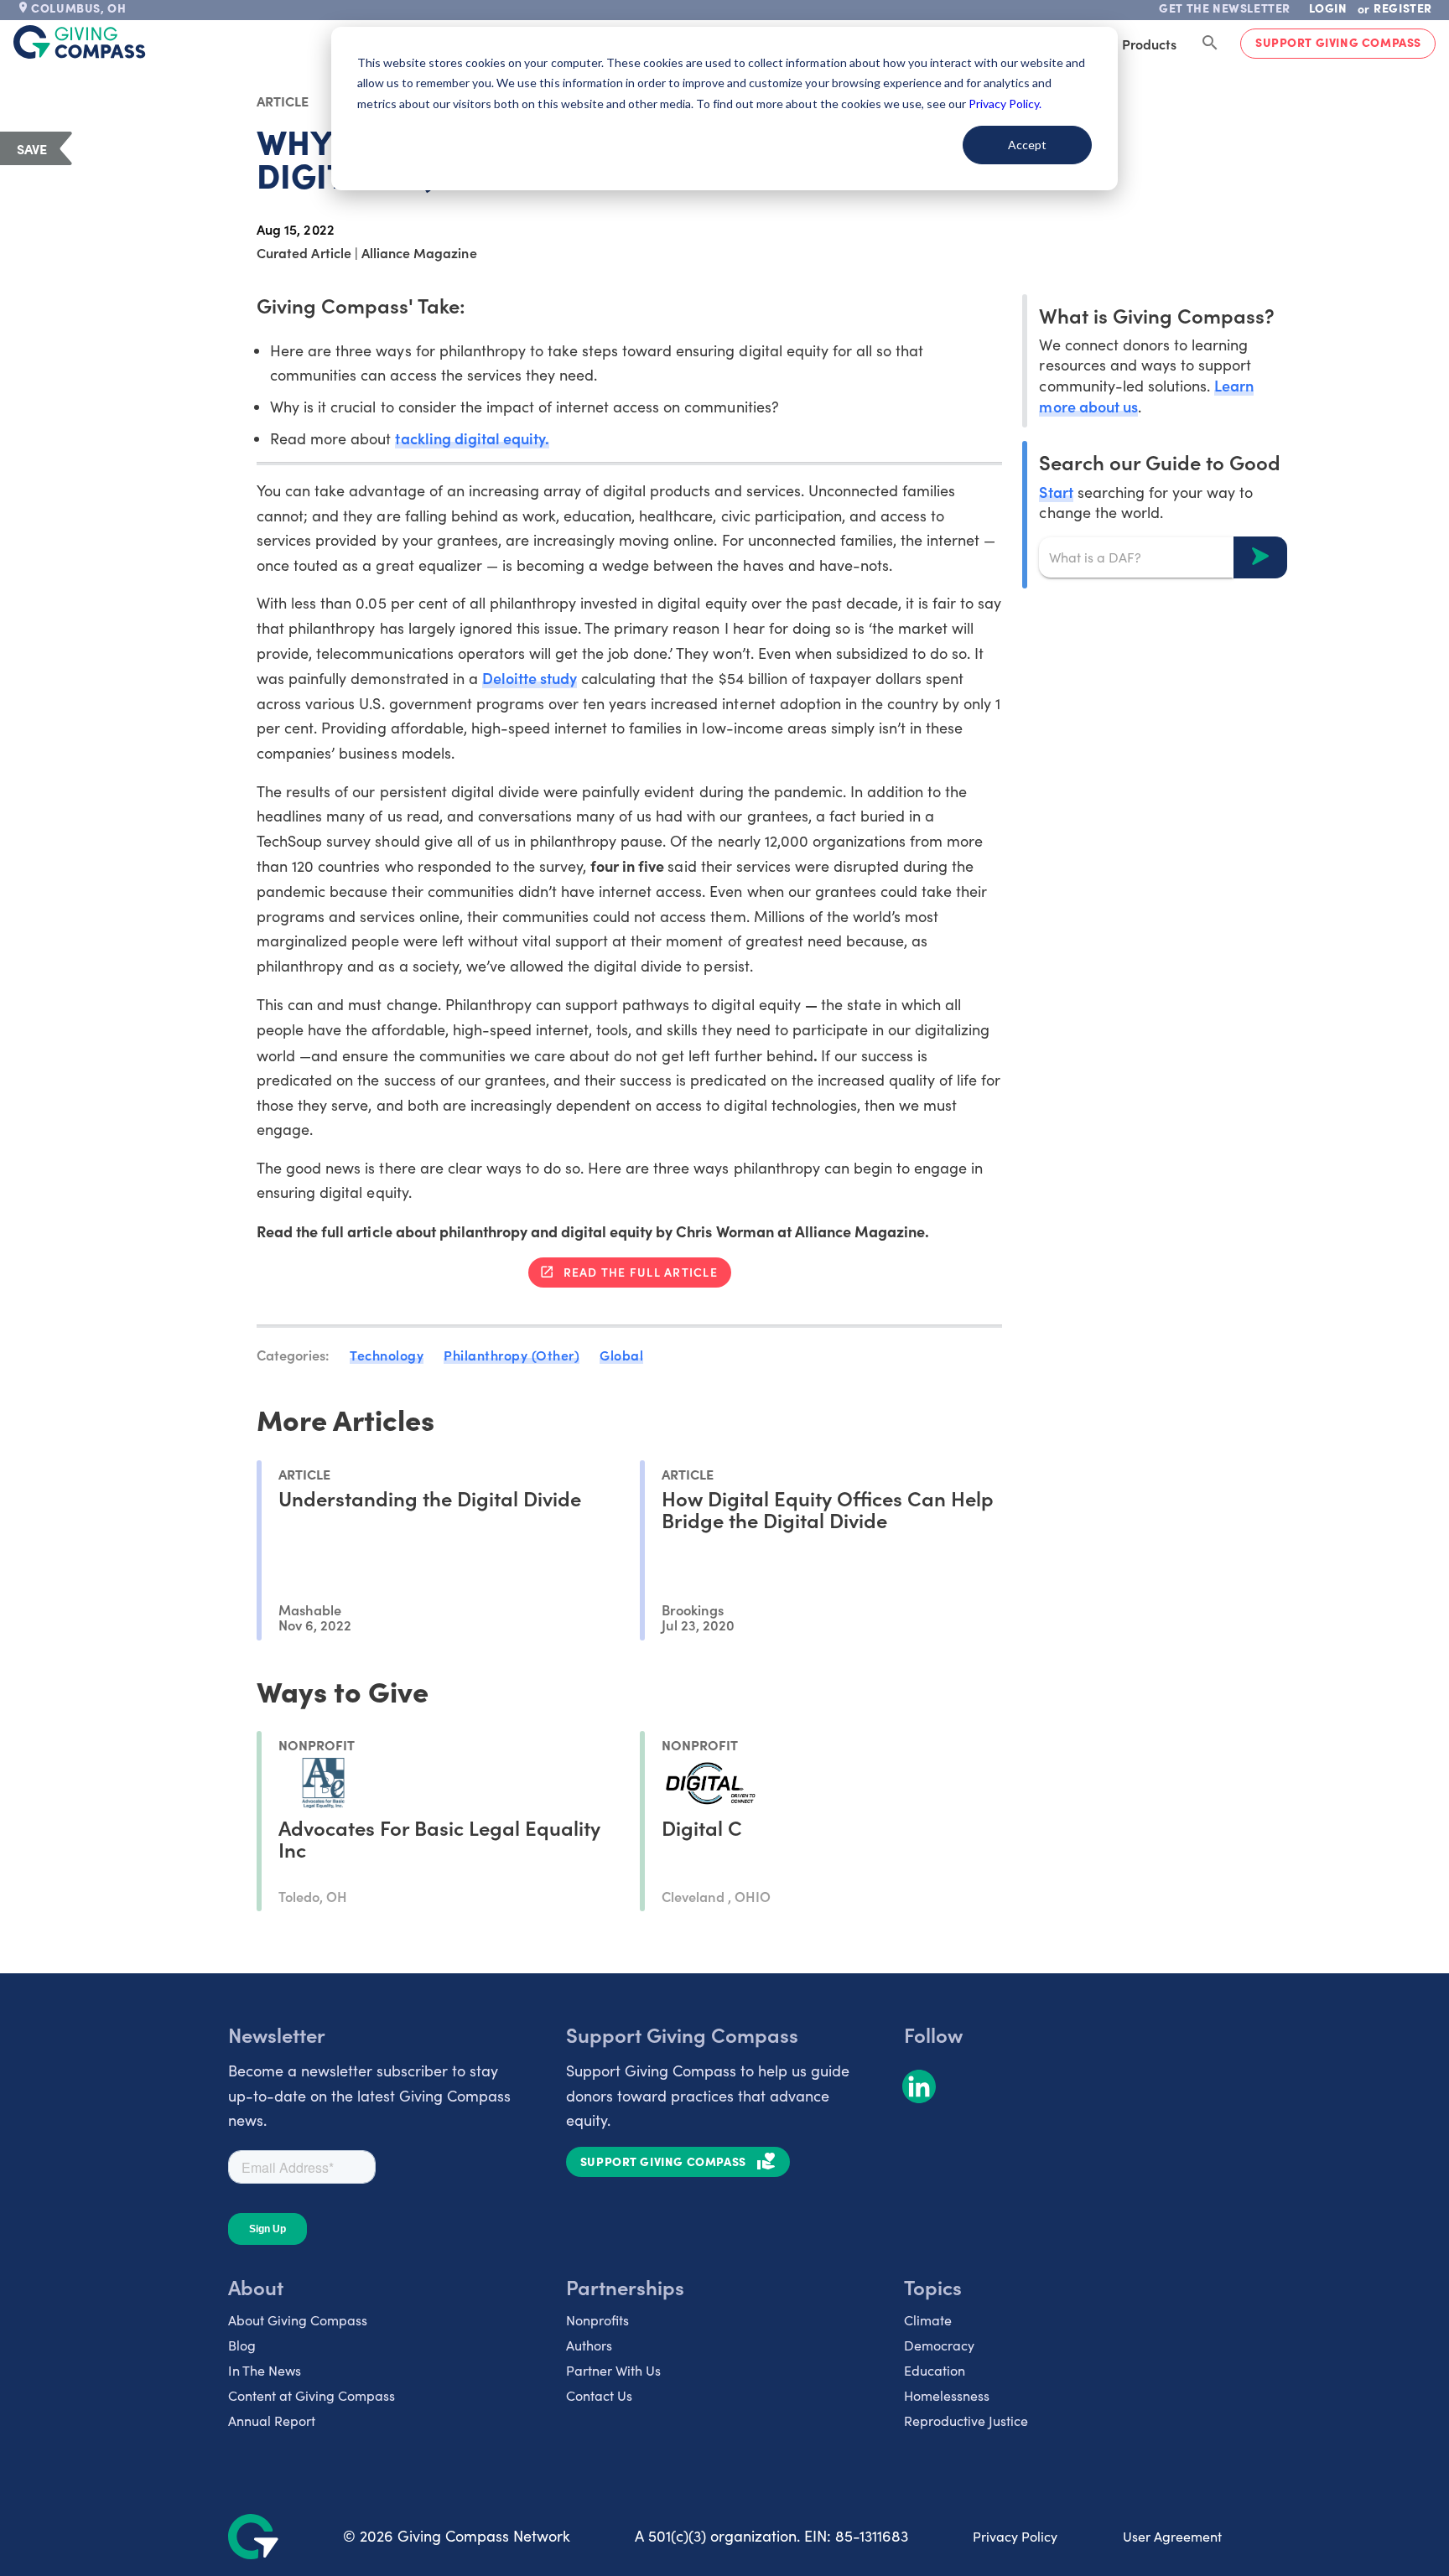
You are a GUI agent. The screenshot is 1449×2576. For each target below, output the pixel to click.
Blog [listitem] (242, 2345)
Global (621, 1355)
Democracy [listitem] (939, 2345)
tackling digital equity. (472, 438)
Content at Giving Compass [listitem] (312, 2395)
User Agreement (1172, 2536)
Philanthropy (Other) (512, 1355)
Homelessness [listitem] (947, 2395)
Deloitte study (530, 678)
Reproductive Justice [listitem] (966, 2421)
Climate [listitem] (928, 2320)
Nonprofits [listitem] (597, 2320)
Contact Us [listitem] (599, 2395)
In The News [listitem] (265, 2370)
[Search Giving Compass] (1210, 44)
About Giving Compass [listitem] (298, 2320)
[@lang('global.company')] (80, 42)
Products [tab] (1149, 44)
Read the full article (641, 1272)
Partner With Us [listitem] (613, 2370)
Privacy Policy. (1005, 104)
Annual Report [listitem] (272, 2421)
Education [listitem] (935, 2370)
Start (1056, 491)
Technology (387, 1355)
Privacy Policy (1015, 2536)
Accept (1027, 145)
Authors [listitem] (589, 2345)
